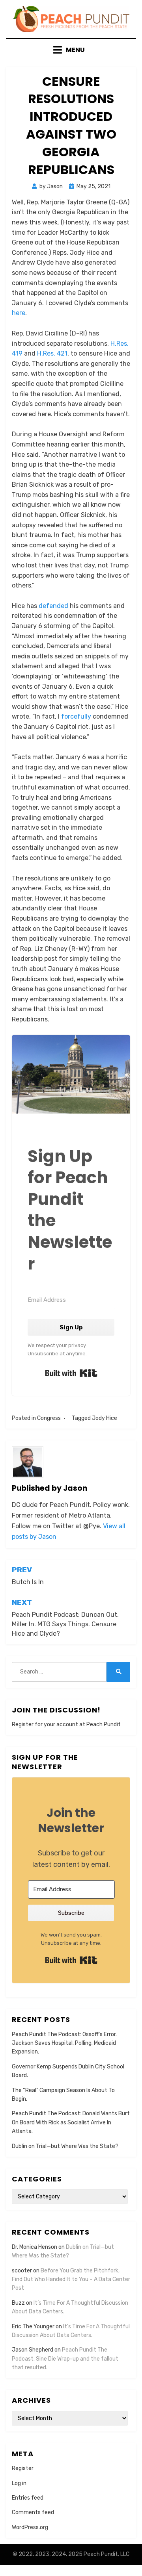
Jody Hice (105, 1418)
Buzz (18, 2303)
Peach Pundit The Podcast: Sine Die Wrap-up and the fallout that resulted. (65, 2359)
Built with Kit (71, 1373)
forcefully (76, 716)
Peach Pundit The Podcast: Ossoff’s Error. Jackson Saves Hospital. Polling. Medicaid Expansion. (64, 2043)
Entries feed (28, 2498)
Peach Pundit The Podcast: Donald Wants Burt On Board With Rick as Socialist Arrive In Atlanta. (71, 2122)
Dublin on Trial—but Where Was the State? (65, 2146)
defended (53, 606)
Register (23, 2468)
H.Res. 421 (52, 353)
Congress (49, 1418)
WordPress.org (30, 2527)
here (19, 313)
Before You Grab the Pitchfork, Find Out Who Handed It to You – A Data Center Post (71, 2279)
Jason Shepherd (33, 2350)
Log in (19, 2483)
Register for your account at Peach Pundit (66, 1724)
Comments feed (33, 2512)
